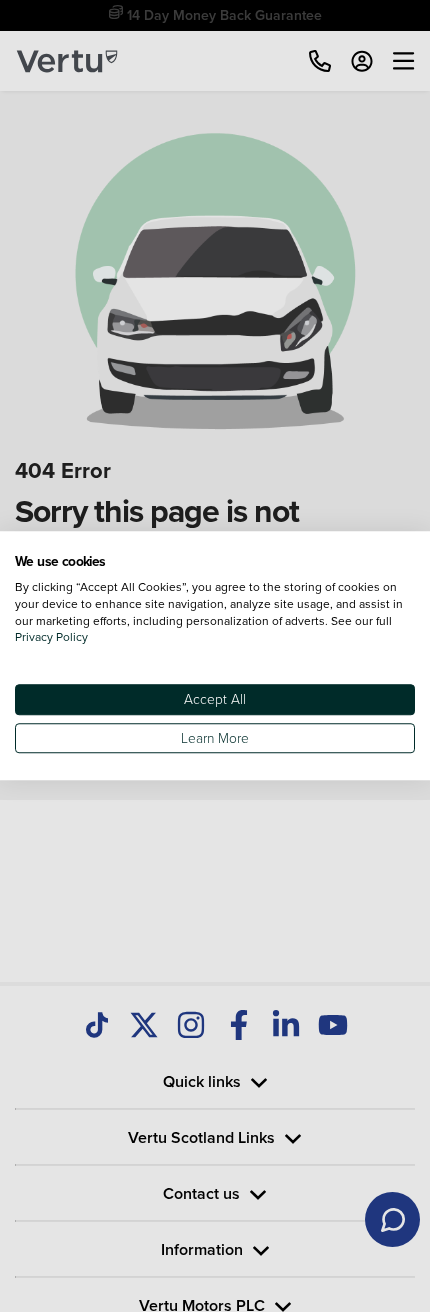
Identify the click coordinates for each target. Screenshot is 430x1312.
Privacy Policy (51, 637)
